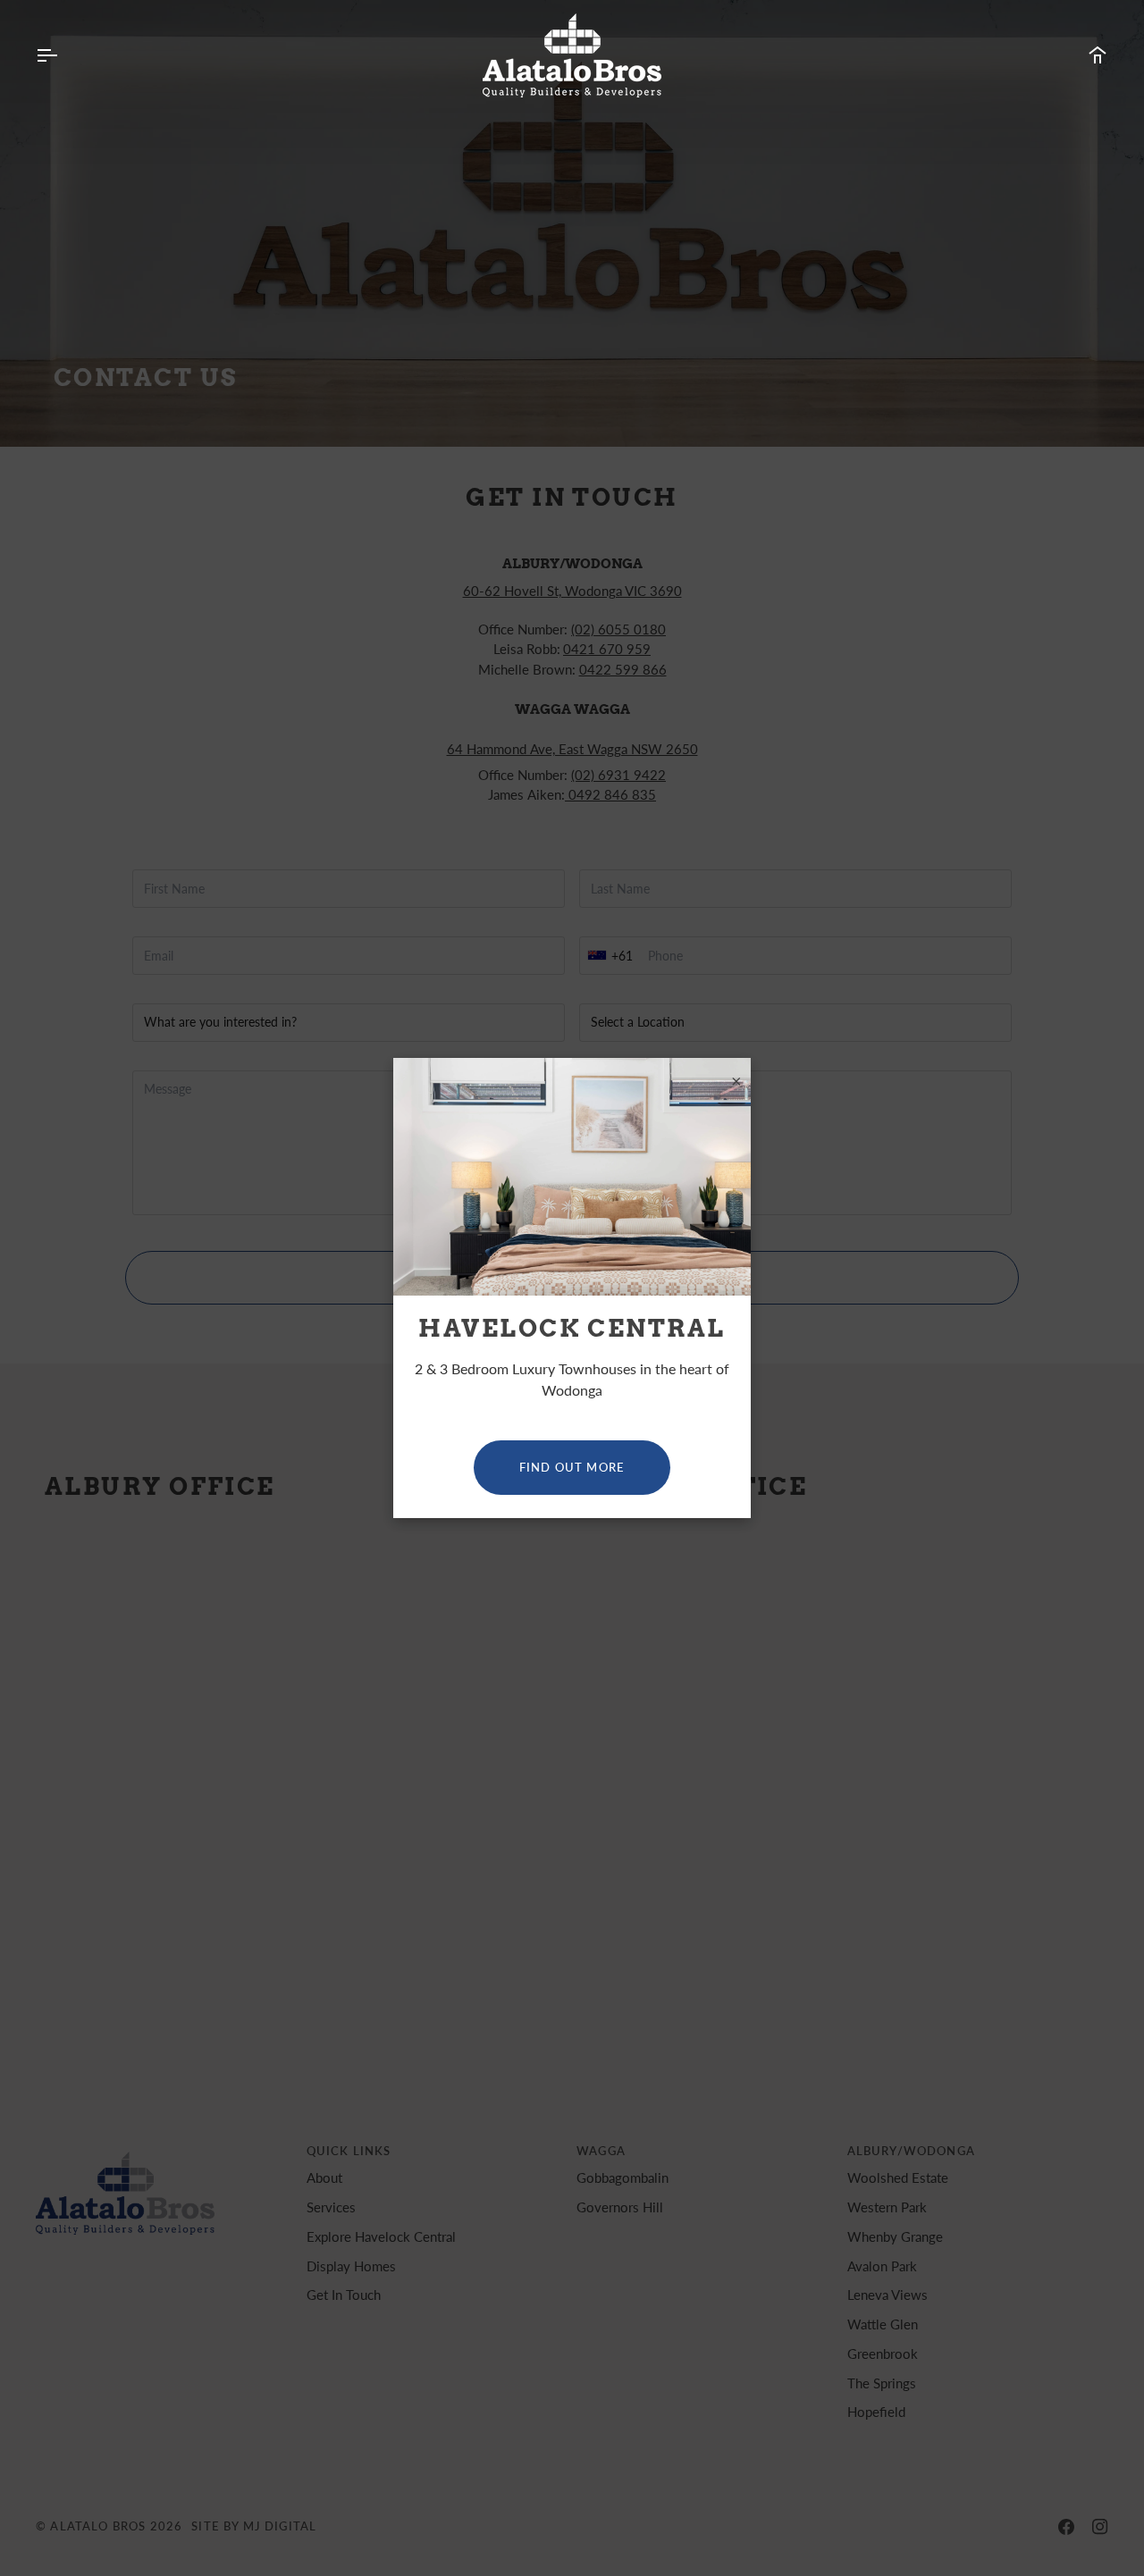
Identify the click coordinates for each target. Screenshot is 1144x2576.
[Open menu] (63, 55)
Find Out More (572, 1467)
